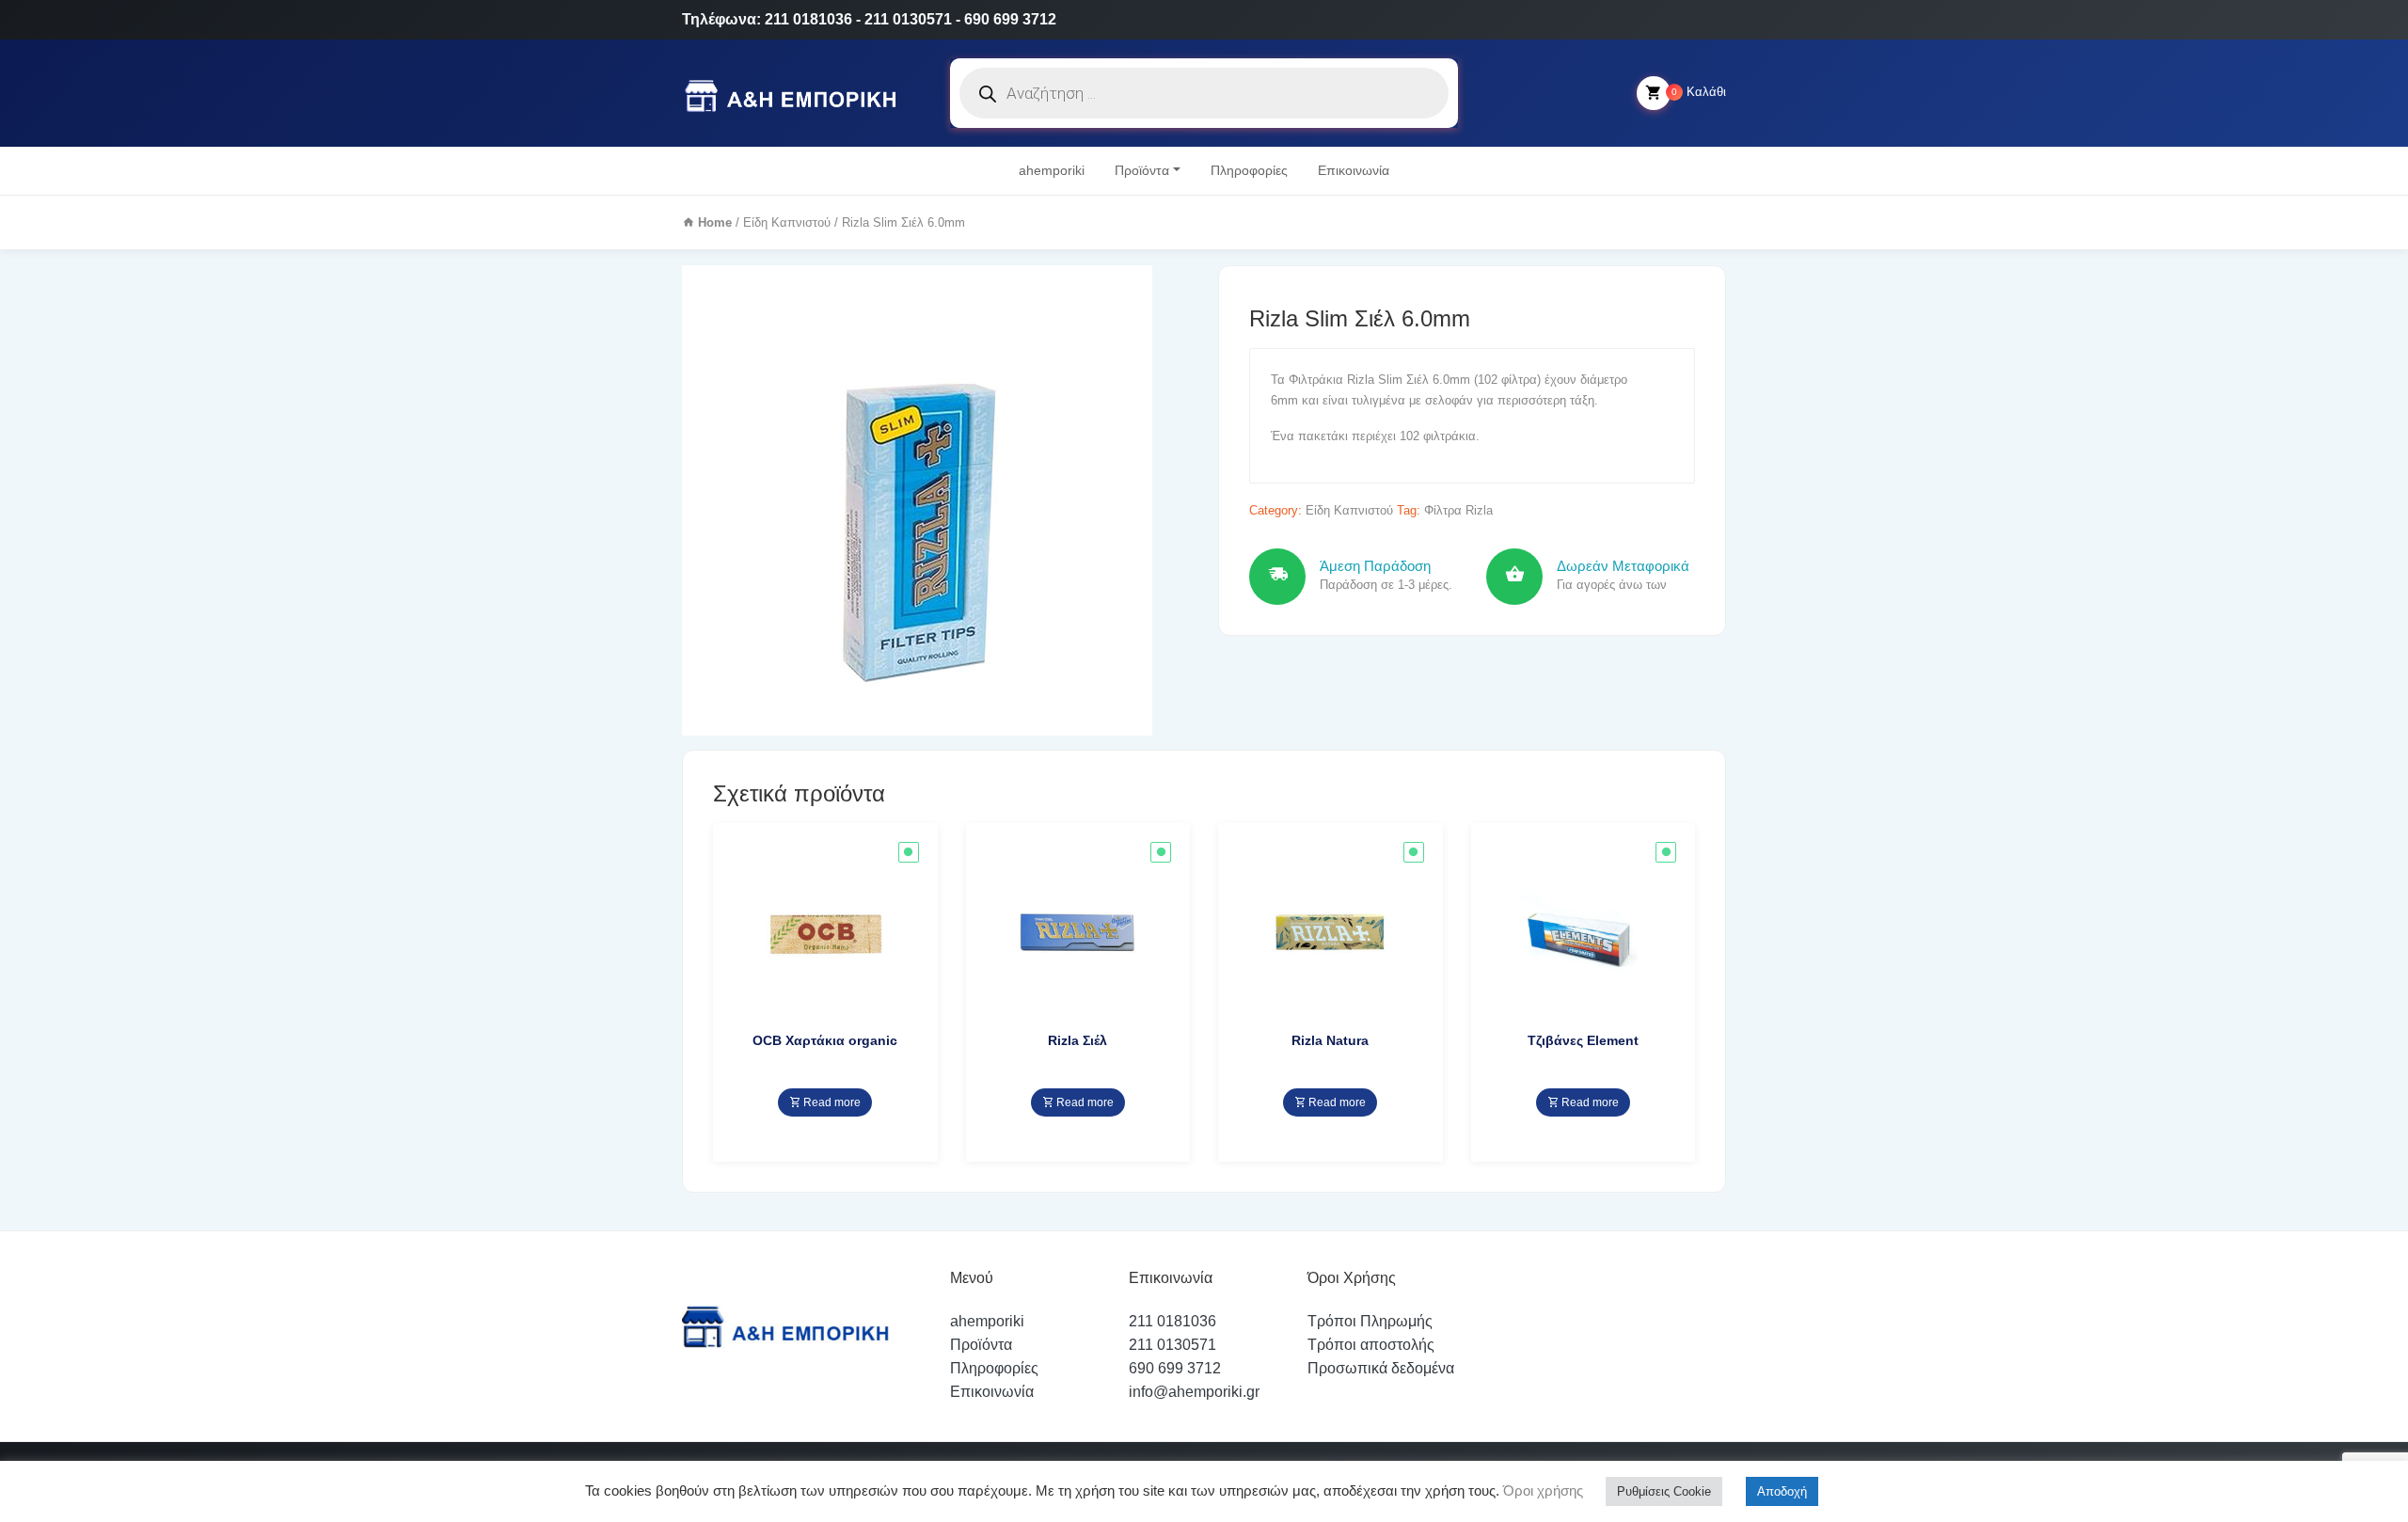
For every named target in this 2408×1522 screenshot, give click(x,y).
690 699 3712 (1175, 1368)
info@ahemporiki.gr (1194, 1392)
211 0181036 (1172, 1321)
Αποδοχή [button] (1782, 1491)
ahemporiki (1052, 170)
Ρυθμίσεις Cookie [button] (1664, 1491)
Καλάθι (1699, 92)
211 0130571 (1172, 1345)
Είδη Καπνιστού (787, 222)
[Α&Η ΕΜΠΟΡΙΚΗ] (794, 94)
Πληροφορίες (1249, 170)
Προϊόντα (1142, 170)
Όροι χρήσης (1541, 1490)
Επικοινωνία (1354, 170)
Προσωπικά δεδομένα (1381, 1368)
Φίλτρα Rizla (1458, 510)
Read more (831, 1102)
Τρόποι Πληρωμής (1370, 1321)
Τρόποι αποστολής (1371, 1345)
